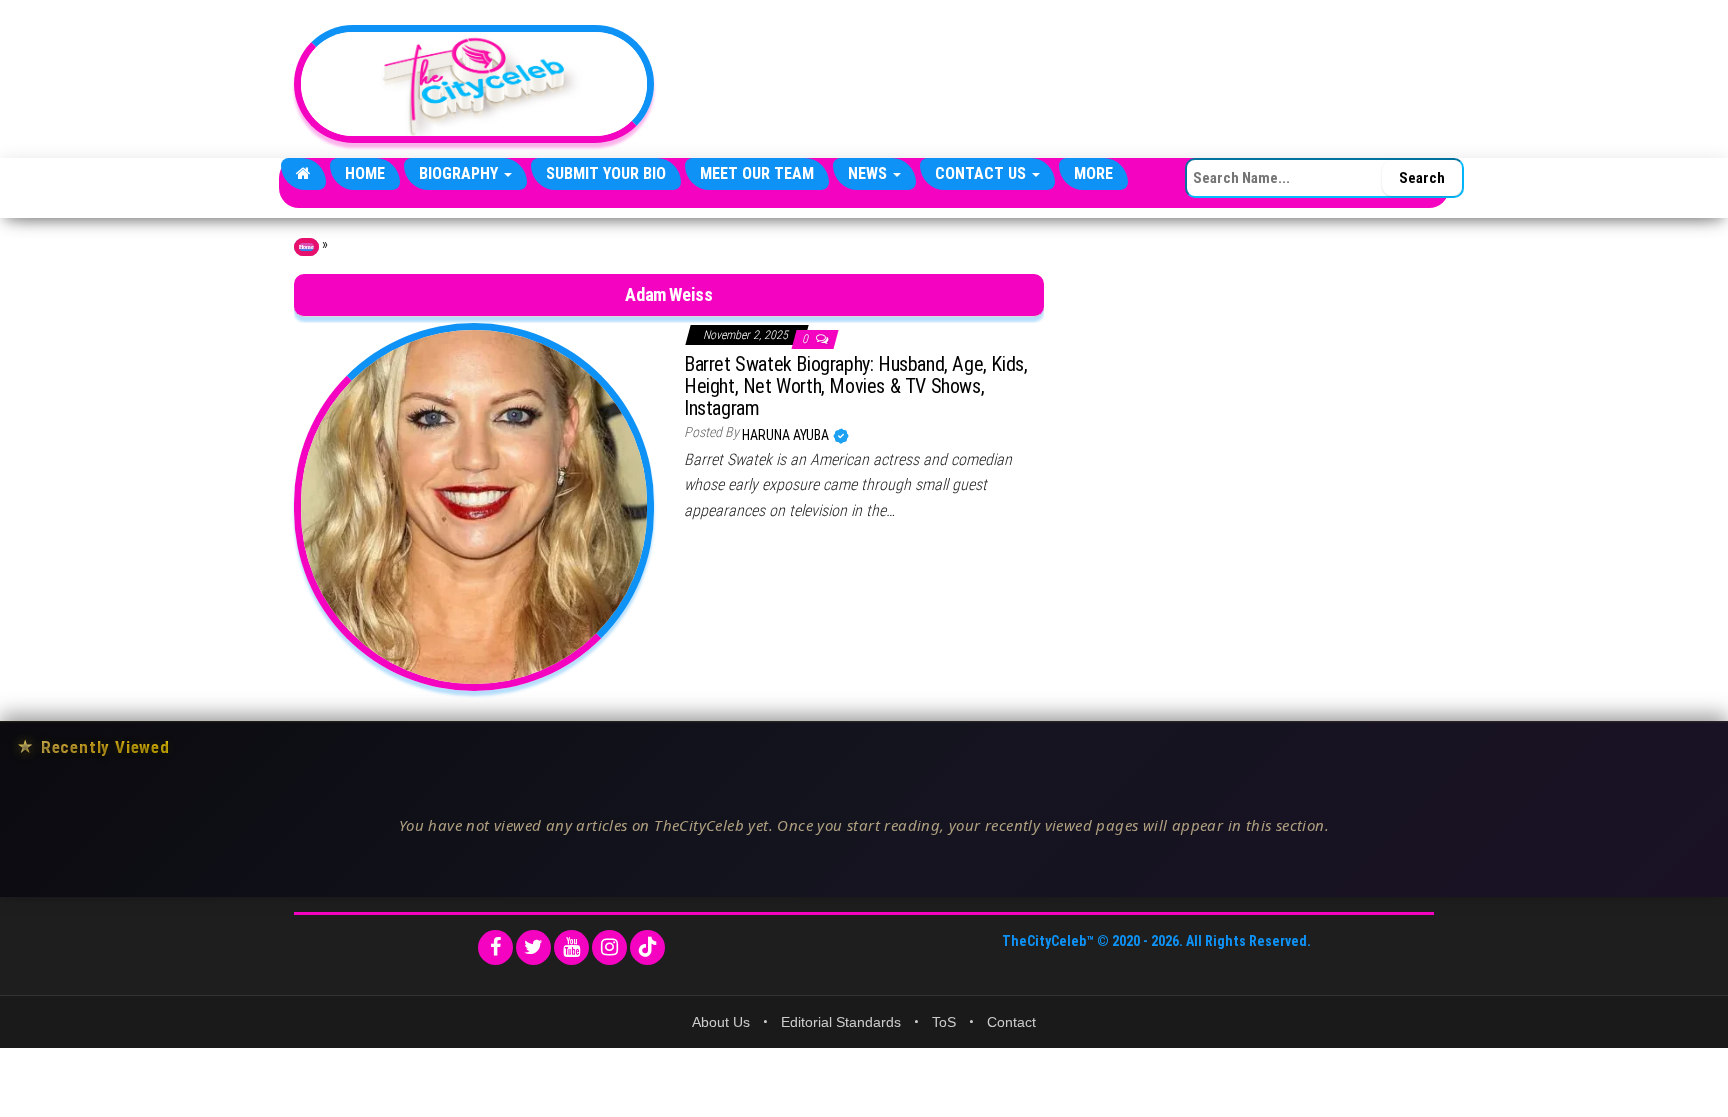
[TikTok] (647, 947)
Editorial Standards (841, 1022)
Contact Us (982, 173)
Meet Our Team (757, 173)
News (869, 173)
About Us (721, 1022)
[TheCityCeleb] (303, 174)
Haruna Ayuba (787, 435)
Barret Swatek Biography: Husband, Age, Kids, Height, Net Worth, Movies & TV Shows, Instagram (855, 386)
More (1093, 173)
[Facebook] (495, 947)
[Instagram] (609, 947)
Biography (460, 173)
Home (365, 173)
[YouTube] (571, 947)
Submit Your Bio (606, 173)
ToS (944, 1022)
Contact (1011, 1022)
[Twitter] (533, 947)
